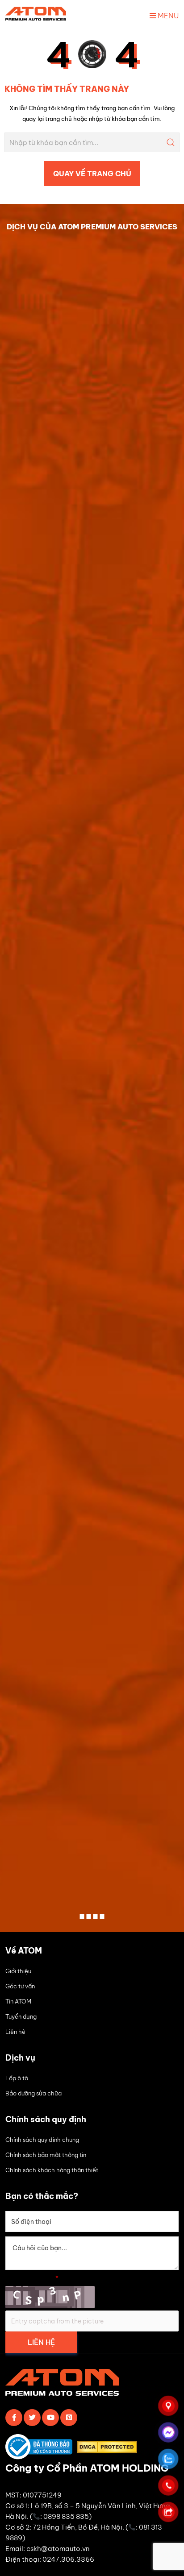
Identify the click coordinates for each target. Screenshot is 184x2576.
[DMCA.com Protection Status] (109, 2449)
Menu (167, 16)
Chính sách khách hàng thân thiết (52, 2170)
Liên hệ (15, 2032)
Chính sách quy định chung (42, 2140)
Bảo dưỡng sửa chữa (33, 2093)
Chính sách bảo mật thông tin (46, 2155)
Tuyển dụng (21, 2016)
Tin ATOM (18, 2001)
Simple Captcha (32, 2278)
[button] (82, 1916)
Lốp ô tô (17, 2078)
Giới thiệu (18, 1971)
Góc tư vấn (20, 1986)
